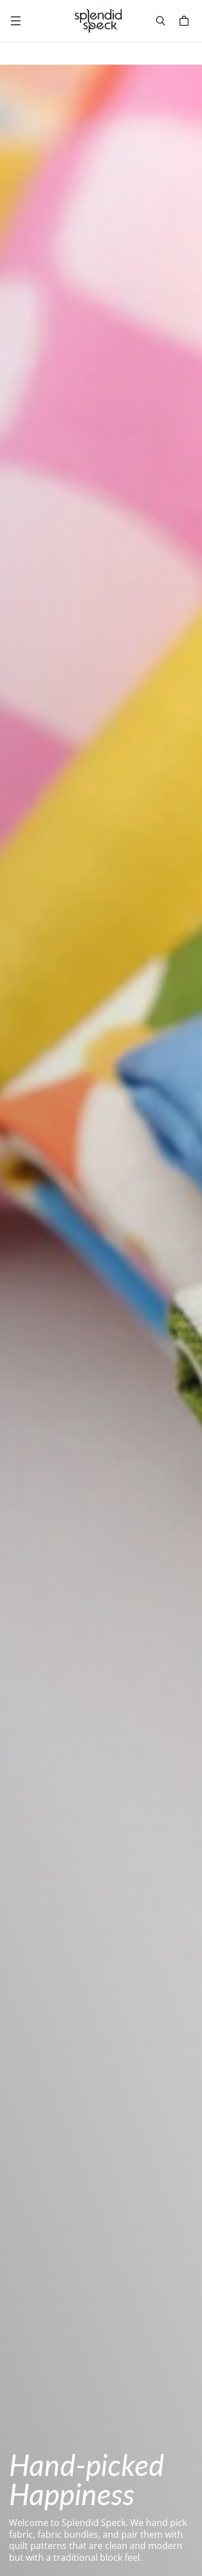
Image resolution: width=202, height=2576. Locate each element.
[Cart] (186, 21)
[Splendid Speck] (98, 21)
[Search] (160, 21)
